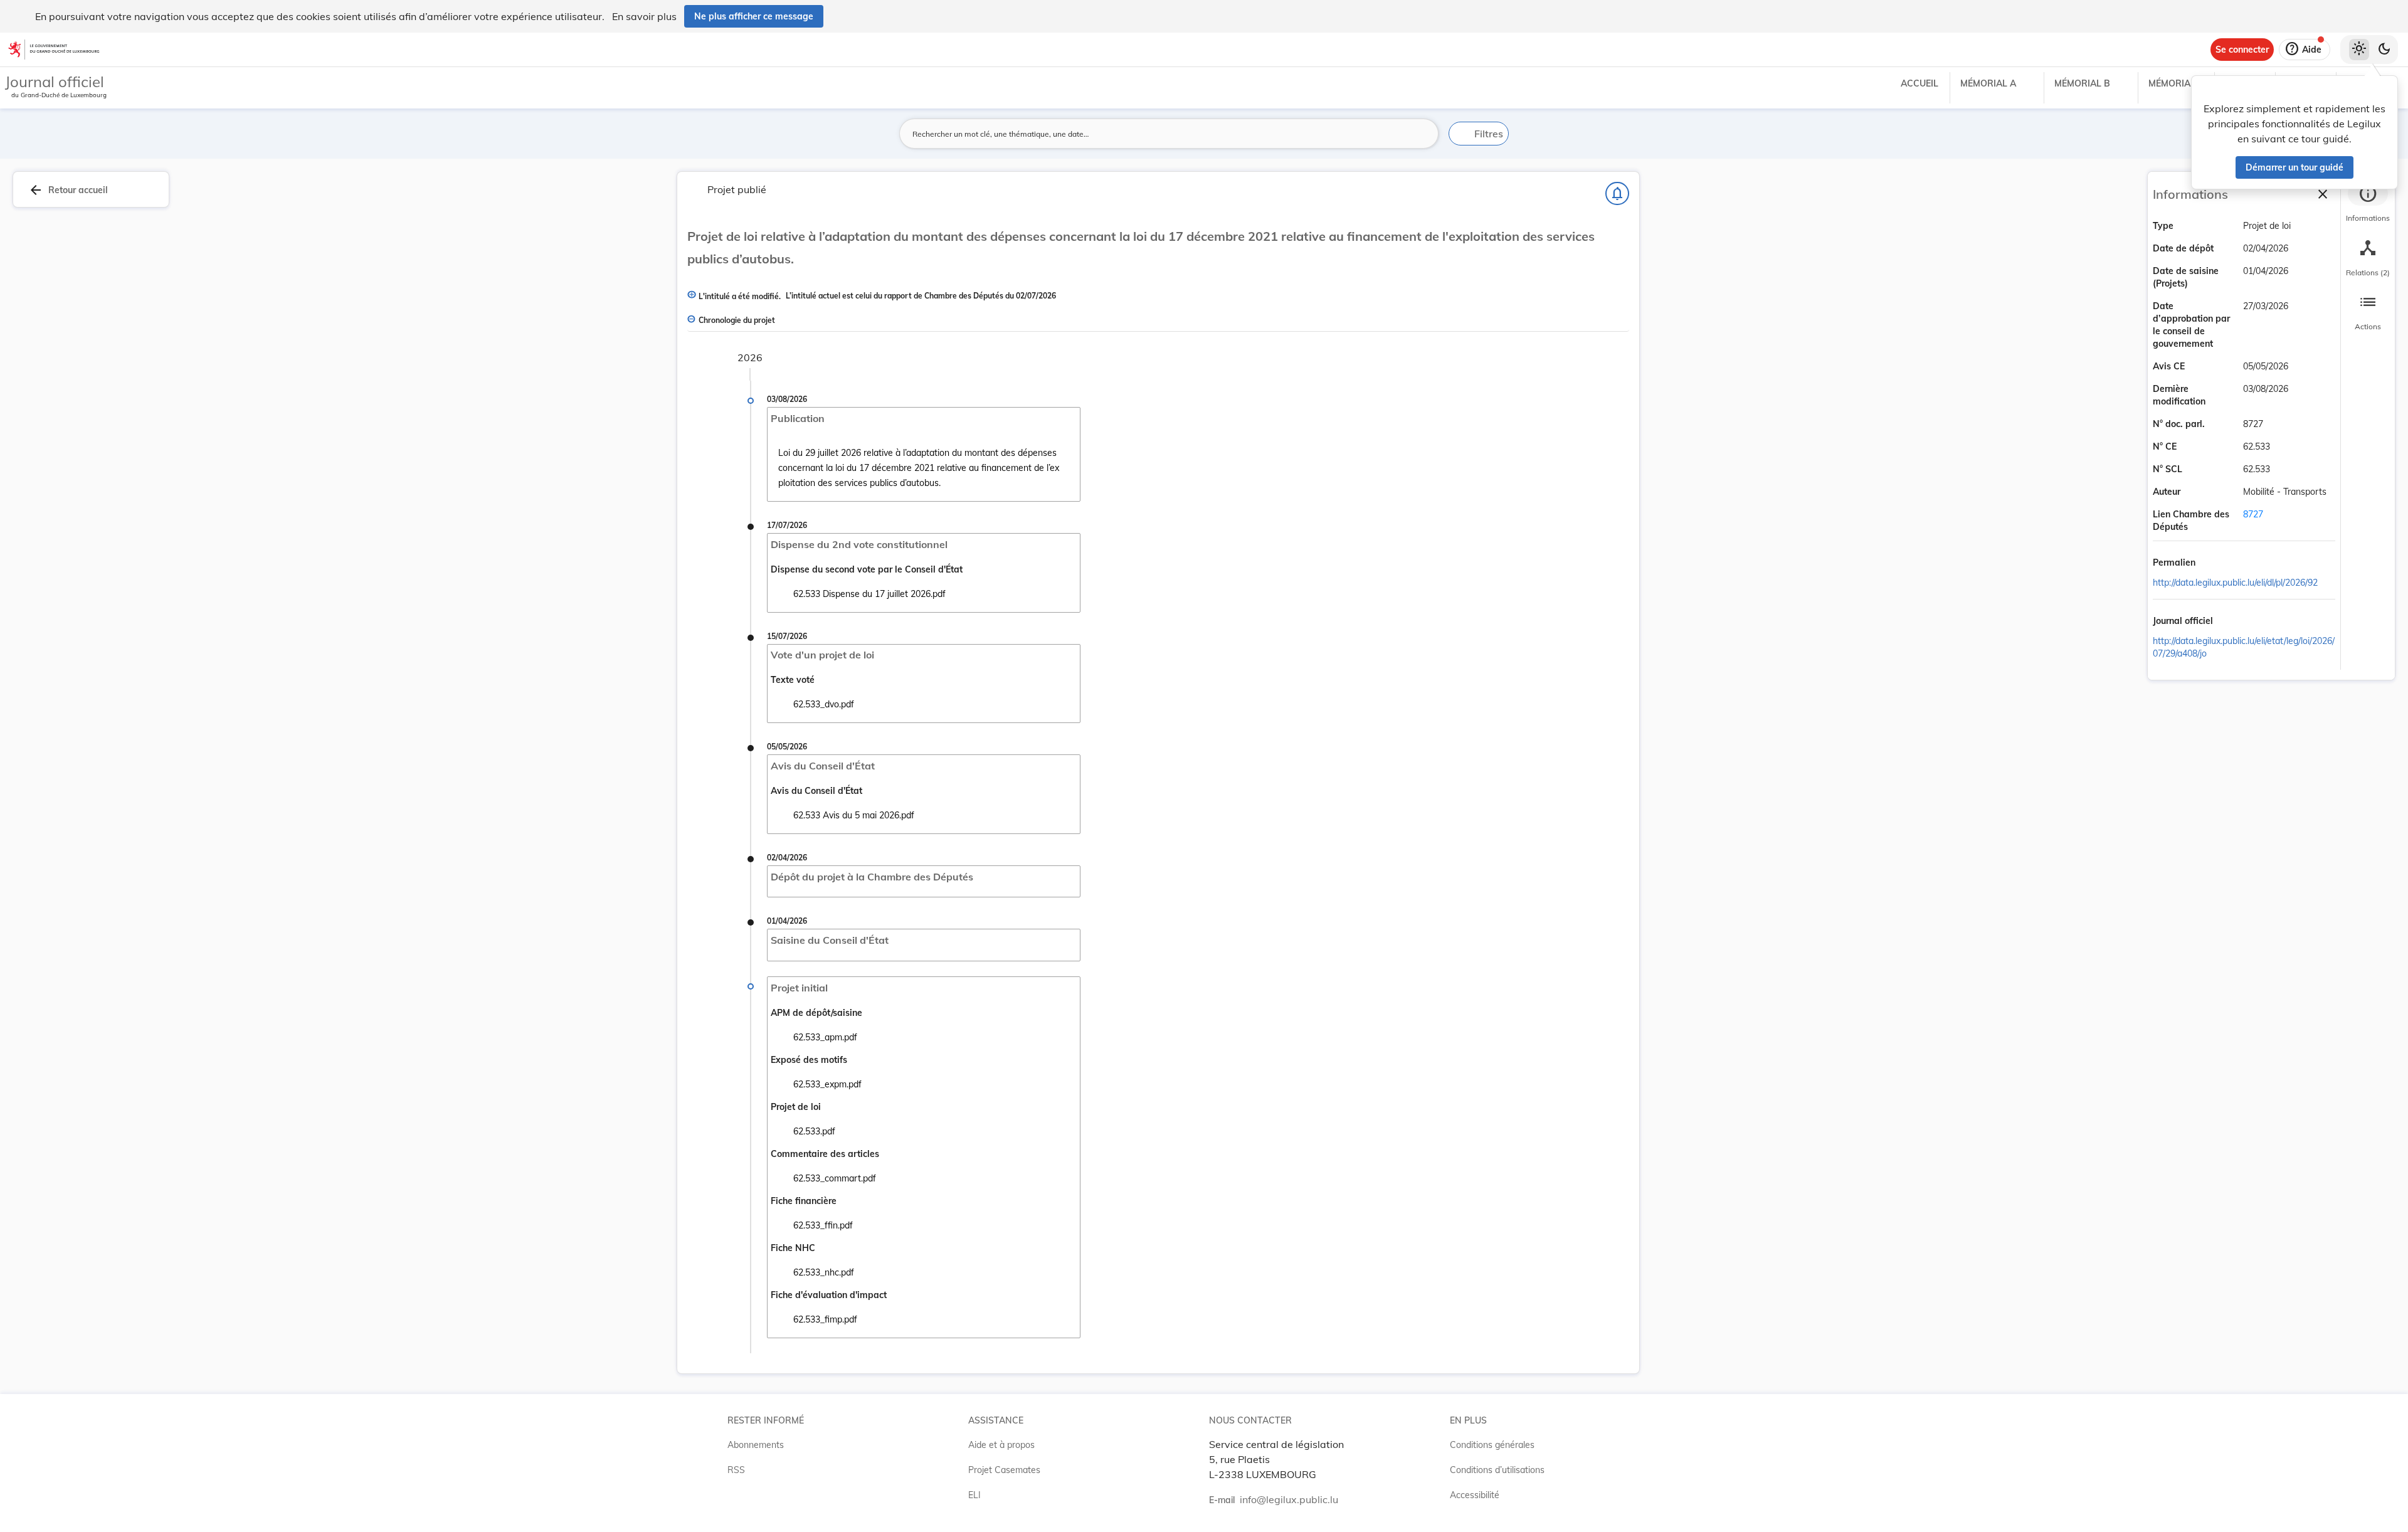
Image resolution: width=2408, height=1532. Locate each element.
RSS (736, 1470)
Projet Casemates (1004, 1470)
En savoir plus (644, 16)
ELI (974, 1495)
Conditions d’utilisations (1497, 1470)
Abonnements (756, 1445)
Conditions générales (1492, 1445)
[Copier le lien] (2213, 564)
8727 (2253, 514)
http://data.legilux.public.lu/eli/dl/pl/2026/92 (2235, 583)
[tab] (2368, 204)
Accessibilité (1475, 1495)
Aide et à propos (1001, 1445)
